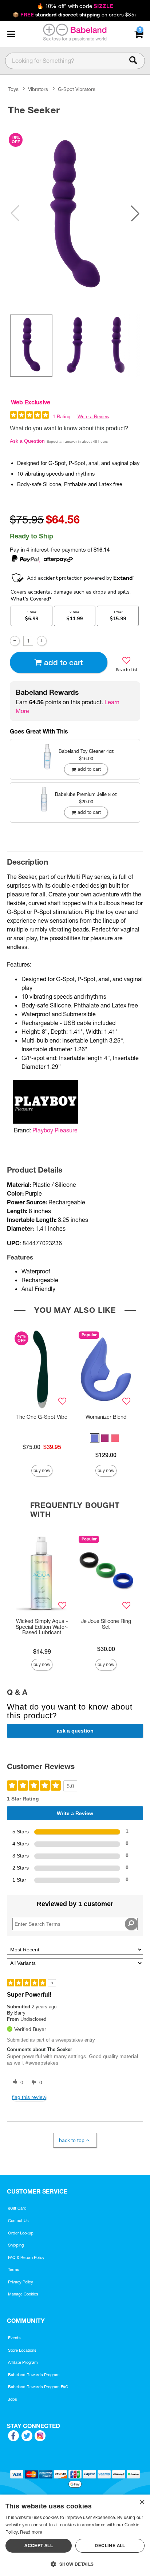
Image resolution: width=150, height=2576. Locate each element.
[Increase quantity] (42, 641)
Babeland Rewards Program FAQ (38, 2387)
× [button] (142, 2502)
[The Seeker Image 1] (75, 214)
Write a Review (93, 417)
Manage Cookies (23, 2294)
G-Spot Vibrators (77, 89)
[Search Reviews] (131, 1924)
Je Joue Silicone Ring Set (106, 1624)
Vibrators (38, 89)
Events (14, 2338)
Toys (13, 89)
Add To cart (64, 662)
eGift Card (17, 2208)
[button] (11, 34)
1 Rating (62, 417)
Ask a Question (27, 441)
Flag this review (29, 2097)
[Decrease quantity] (15, 641)
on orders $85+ (75, 15)
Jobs (13, 2399)
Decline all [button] (110, 2545)
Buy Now (42, 1470)
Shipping (16, 2245)
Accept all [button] (39, 2545)
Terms (14, 2270)
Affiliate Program (23, 2362)
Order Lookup (21, 2233)
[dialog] (75, 2535)
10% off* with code (75, 6)
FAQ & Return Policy (26, 2257)
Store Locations (22, 2350)
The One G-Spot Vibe (42, 1417)
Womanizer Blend (106, 1417)
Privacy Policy (21, 2282)
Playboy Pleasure (55, 1130)
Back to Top (72, 2140)
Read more (31, 2532)
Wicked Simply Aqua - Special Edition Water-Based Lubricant (42, 1627)
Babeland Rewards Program (34, 2375)
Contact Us (18, 2221)
